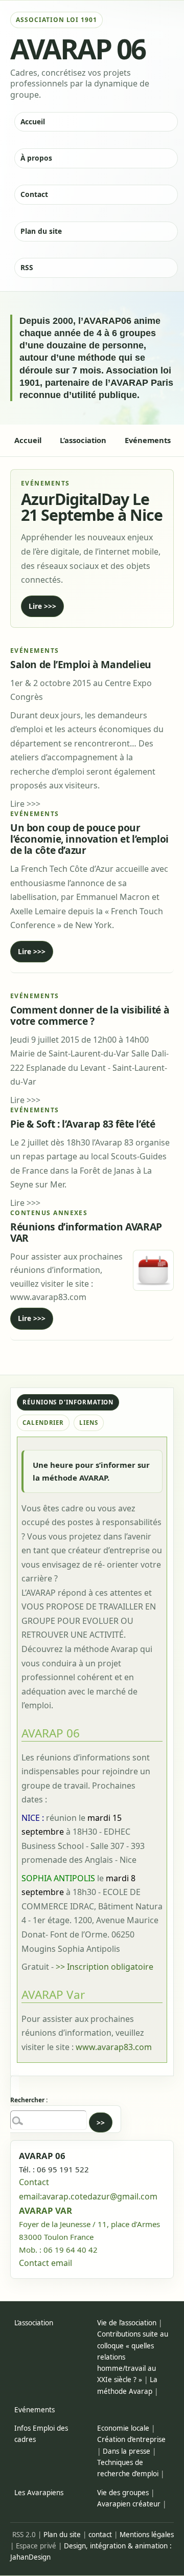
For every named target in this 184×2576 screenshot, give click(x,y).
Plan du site (41, 231)
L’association (34, 2323)
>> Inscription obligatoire (105, 1967)
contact (100, 2535)
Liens (89, 1423)
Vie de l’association (127, 2323)
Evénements (34, 2410)
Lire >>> (42, 606)
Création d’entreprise (131, 2439)
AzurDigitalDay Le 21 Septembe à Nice (92, 507)
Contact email (45, 2263)
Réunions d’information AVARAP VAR (86, 1232)
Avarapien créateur (129, 2504)
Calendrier (43, 1423)
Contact (34, 194)
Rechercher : (29, 2100)
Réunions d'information (68, 1402)
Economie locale (123, 2428)
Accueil (33, 122)
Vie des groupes (123, 2493)
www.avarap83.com (114, 2047)
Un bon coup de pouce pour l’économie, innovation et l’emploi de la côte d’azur (89, 839)
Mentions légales (147, 2535)
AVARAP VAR (45, 2210)
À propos (36, 158)
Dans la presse (126, 2451)
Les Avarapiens (39, 2493)
